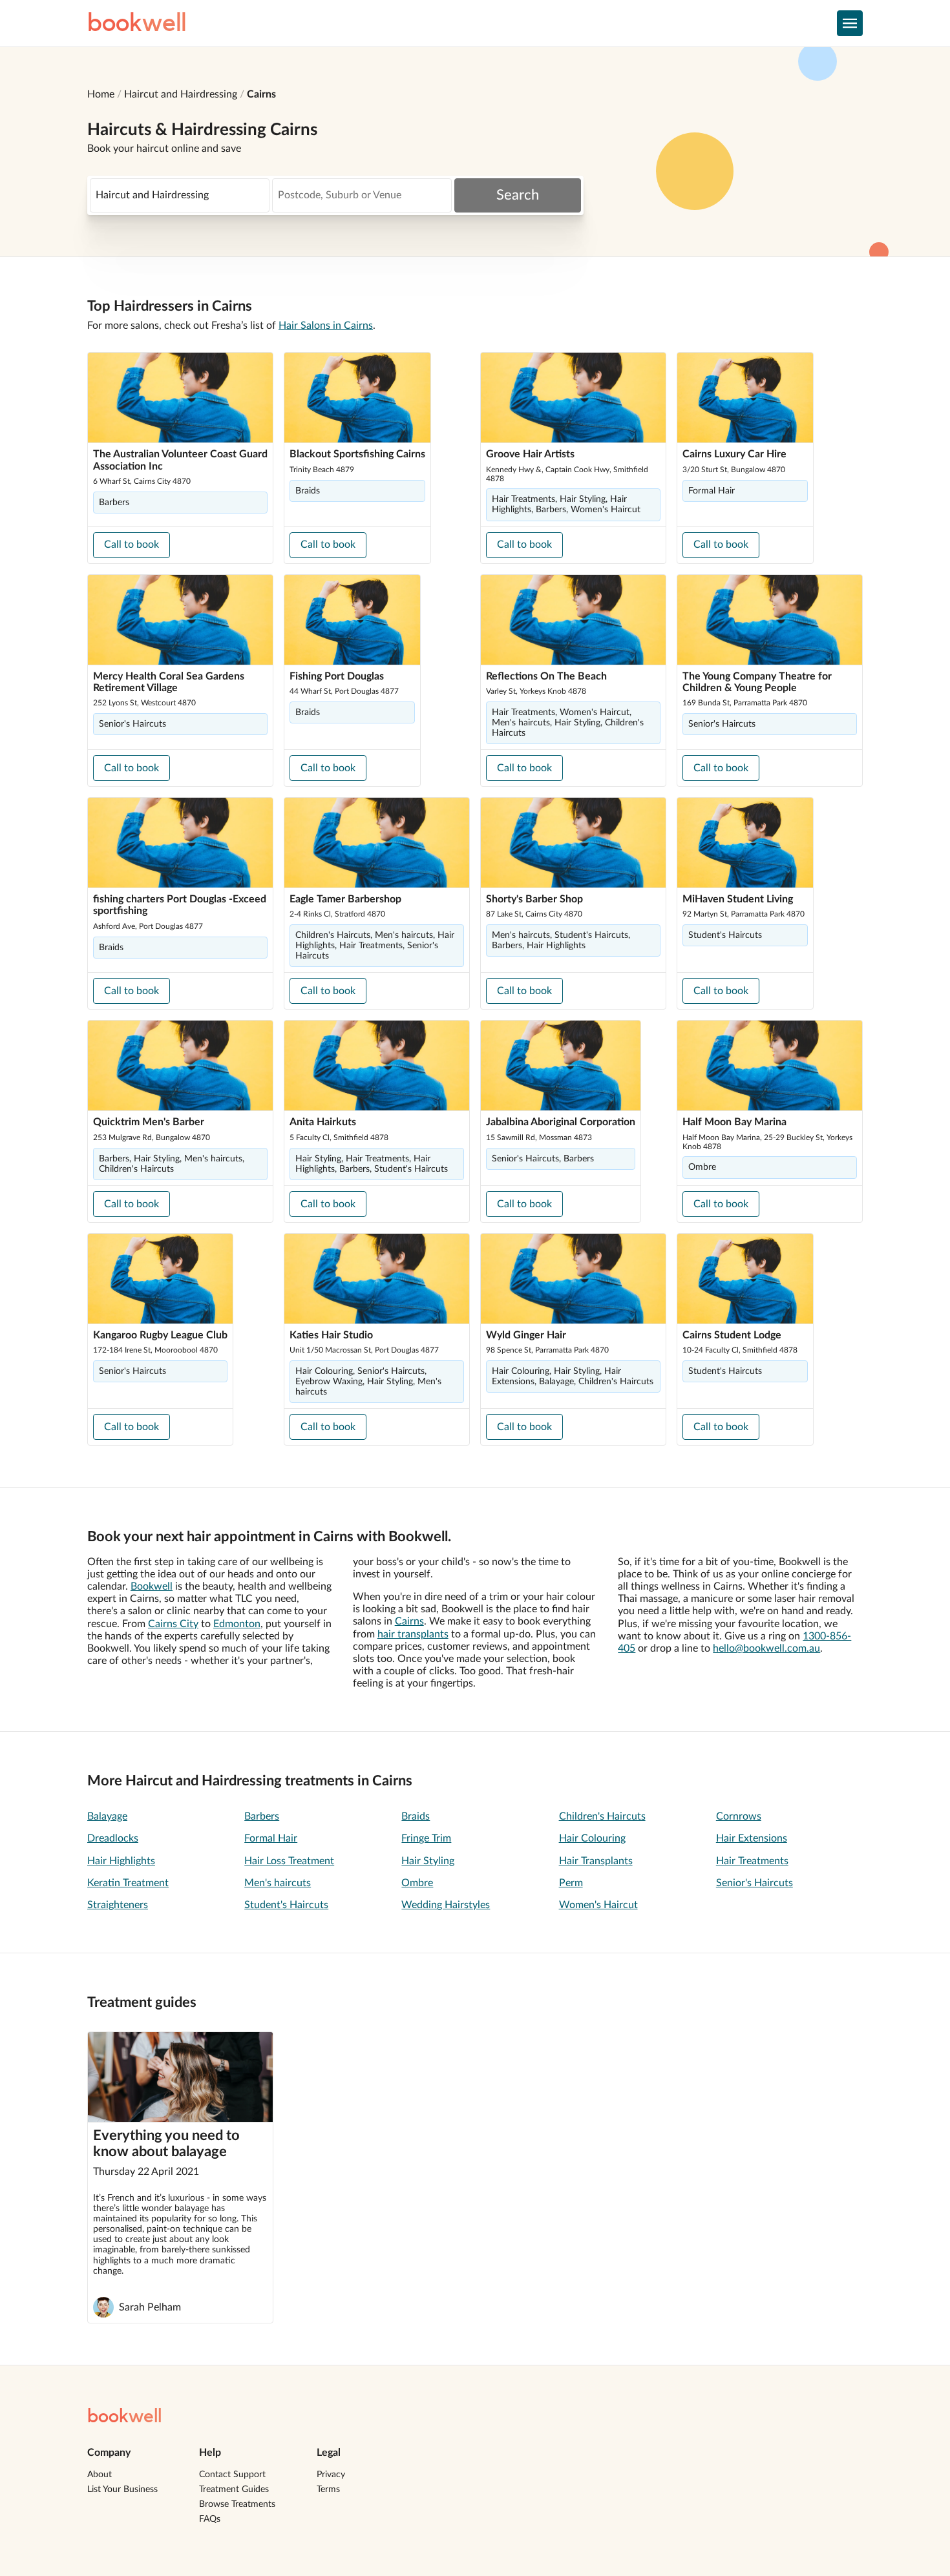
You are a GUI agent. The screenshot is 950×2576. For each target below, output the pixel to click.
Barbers (262, 1816)
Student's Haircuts (286, 1905)
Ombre (417, 1883)
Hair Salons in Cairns (326, 326)
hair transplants (413, 1634)
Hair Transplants (596, 1861)
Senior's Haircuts (755, 1883)
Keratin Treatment (128, 1883)
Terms (328, 2489)
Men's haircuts (278, 1883)
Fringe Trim (426, 1838)
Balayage (107, 1816)
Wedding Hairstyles (446, 1905)
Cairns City (173, 1624)
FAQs (210, 2519)
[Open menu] (850, 23)
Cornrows (739, 1816)
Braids (416, 1816)
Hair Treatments (752, 1861)
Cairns (261, 94)
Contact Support (232, 2475)
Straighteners (118, 1905)
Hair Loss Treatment (289, 1861)
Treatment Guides (234, 2489)
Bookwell (152, 1586)
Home (101, 94)
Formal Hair (271, 1838)
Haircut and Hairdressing (181, 94)
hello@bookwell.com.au (766, 1648)
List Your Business (122, 2489)
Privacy (331, 2475)
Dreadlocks (113, 1838)
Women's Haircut (598, 1905)
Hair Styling (428, 1861)
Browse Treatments (237, 2504)
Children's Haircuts (602, 1816)
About (100, 2475)
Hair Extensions (752, 1838)
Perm (571, 1883)
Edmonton (237, 1624)
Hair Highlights (121, 1861)
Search (518, 195)
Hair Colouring (592, 1838)
